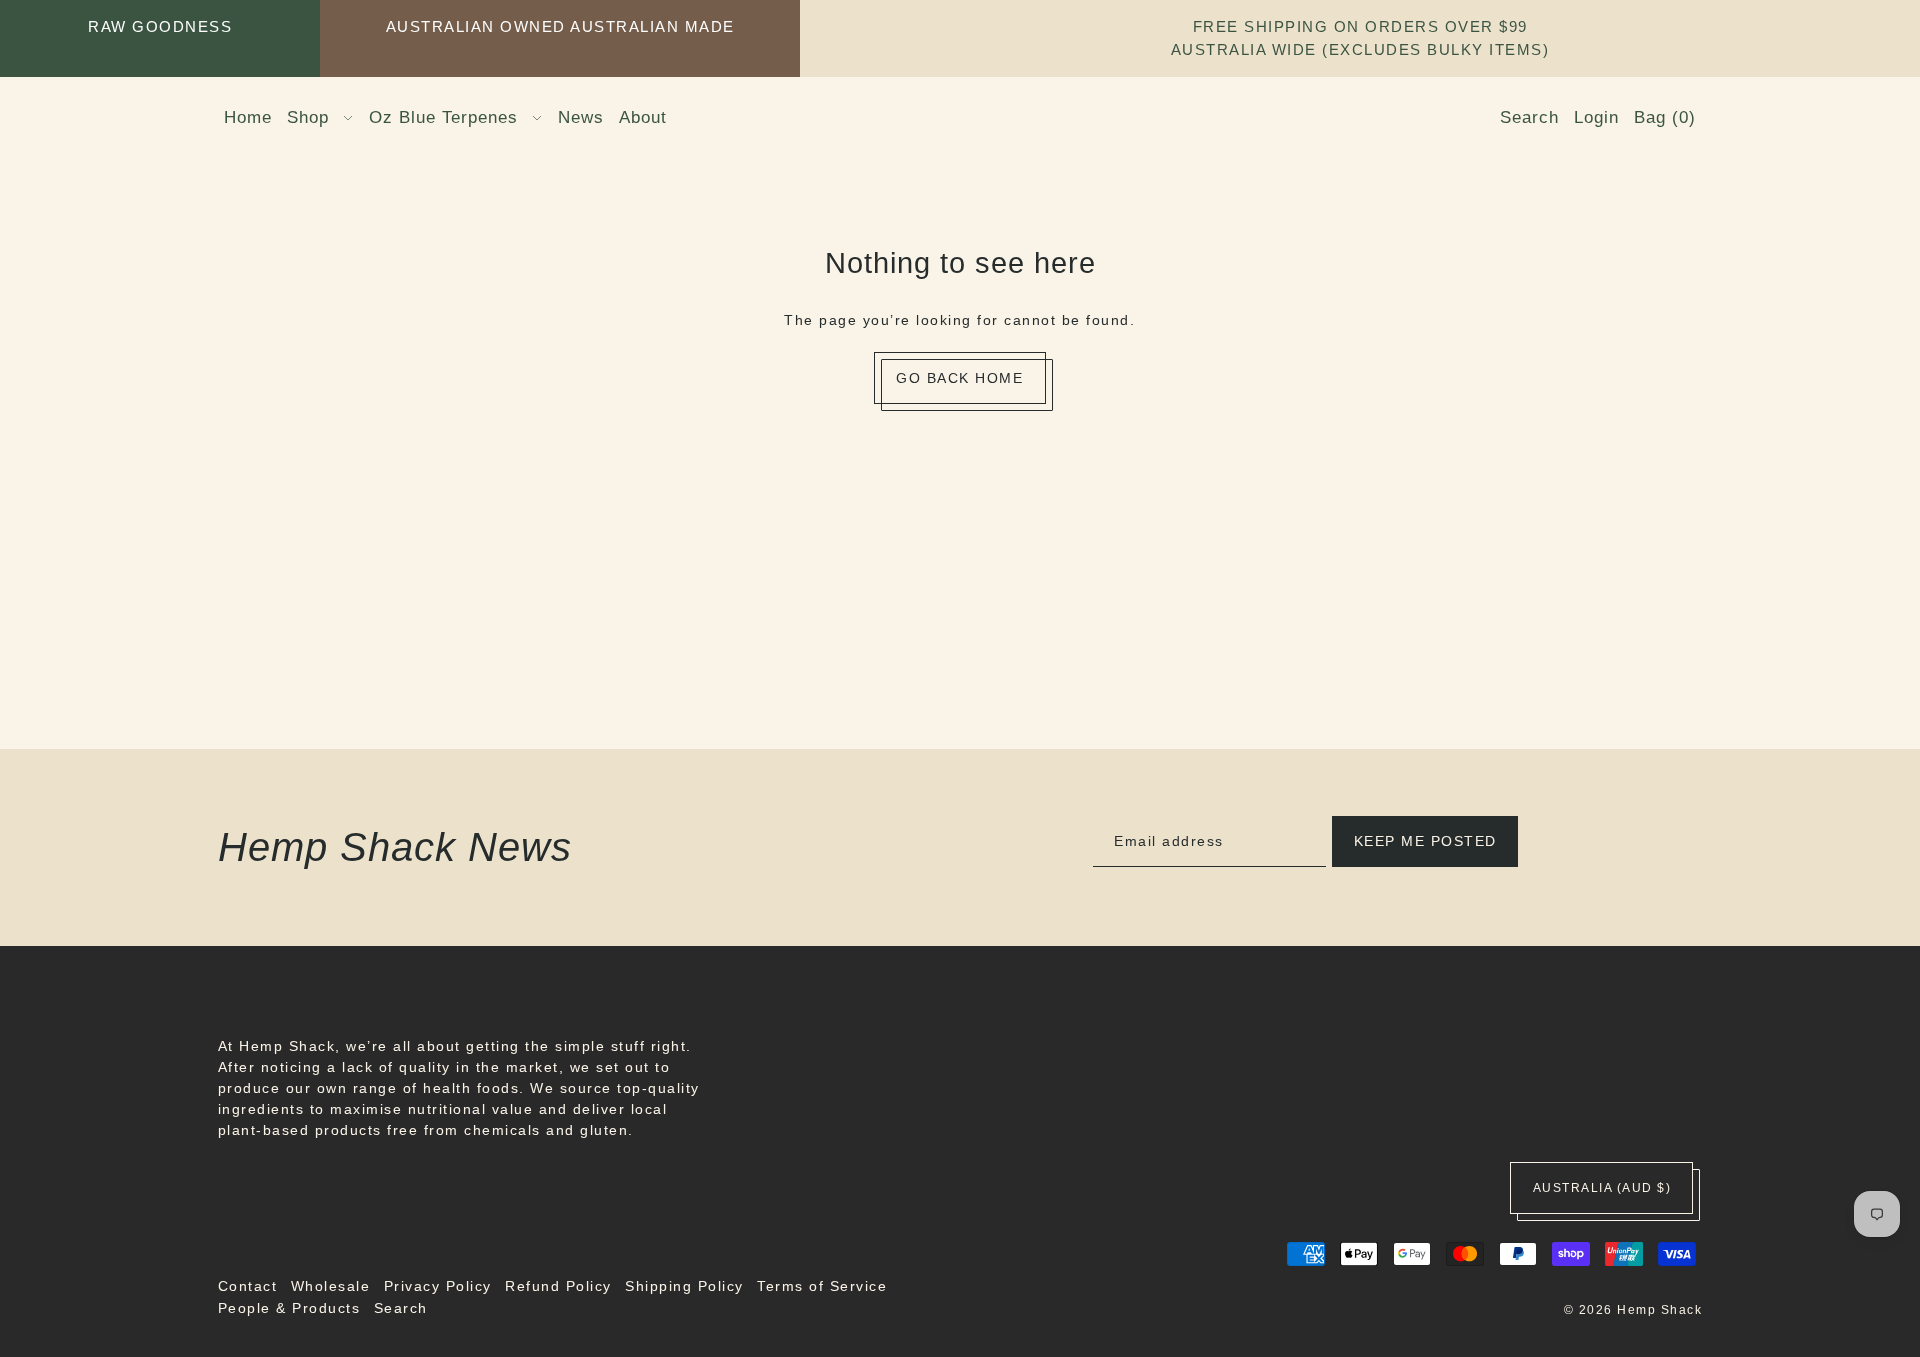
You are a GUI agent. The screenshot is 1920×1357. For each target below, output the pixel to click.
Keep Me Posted (1425, 841)
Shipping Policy (684, 1286)
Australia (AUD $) (1602, 1188)
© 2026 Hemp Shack (1633, 1310)
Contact (248, 1286)
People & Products (289, 1308)
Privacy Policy (438, 1286)
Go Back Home (959, 378)
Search (401, 1308)
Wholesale (331, 1286)
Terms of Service (822, 1286)
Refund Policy (558, 1286)
